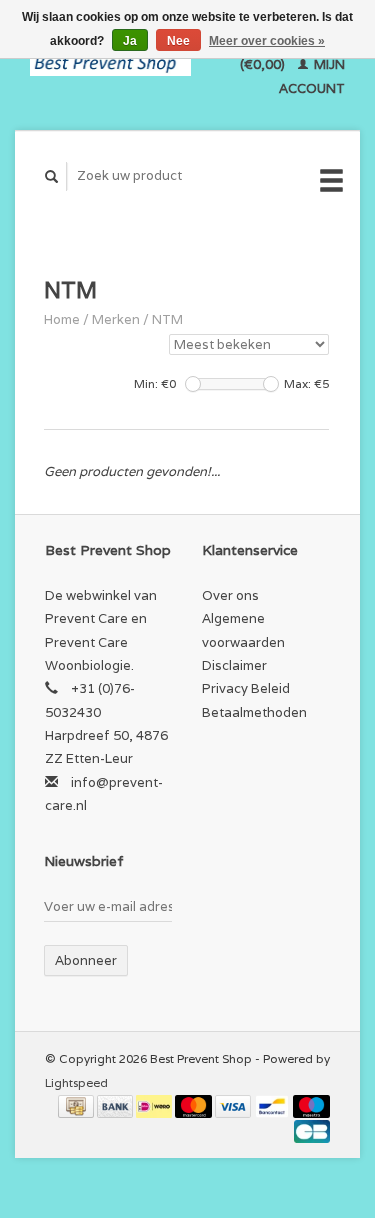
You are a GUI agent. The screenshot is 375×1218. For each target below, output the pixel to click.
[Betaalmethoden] (77, 1105)
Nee (178, 41)
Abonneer (86, 960)
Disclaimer (234, 665)
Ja (130, 41)
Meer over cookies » (267, 41)
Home (62, 319)
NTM (167, 319)
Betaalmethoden (254, 712)
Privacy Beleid (246, 688)
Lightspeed (76, 1082)
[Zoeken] (52, 176)
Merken (116, 319)
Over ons (230, 595)
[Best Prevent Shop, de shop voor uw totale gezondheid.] (110, 64)
